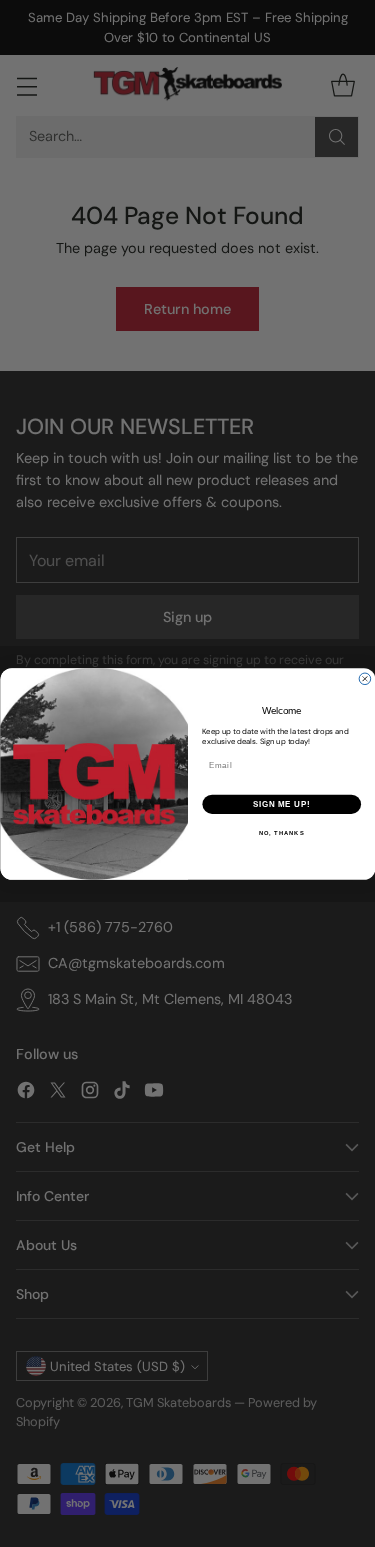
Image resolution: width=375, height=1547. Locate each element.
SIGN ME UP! (281, 803)
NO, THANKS (281, 832)
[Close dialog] (365, 679)
